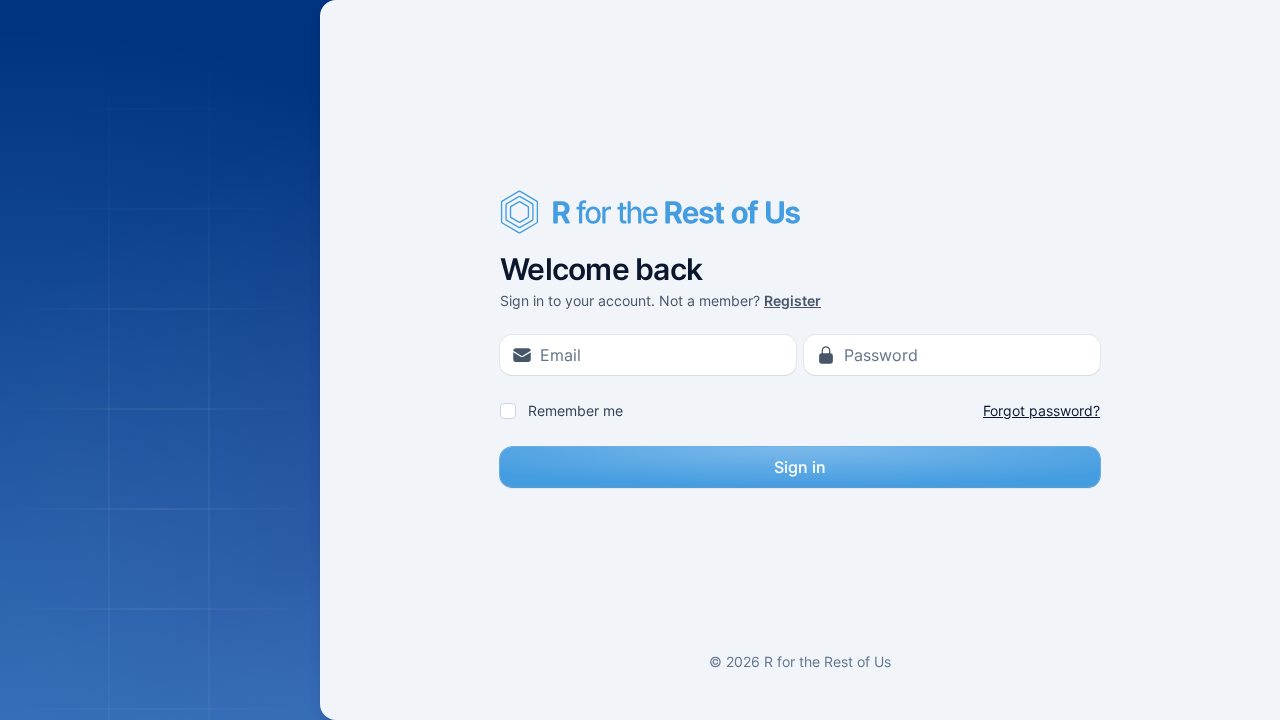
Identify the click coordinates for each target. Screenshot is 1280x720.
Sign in (800, 467)
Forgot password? (1041, 410)
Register (792, 300)
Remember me (575, 410)
